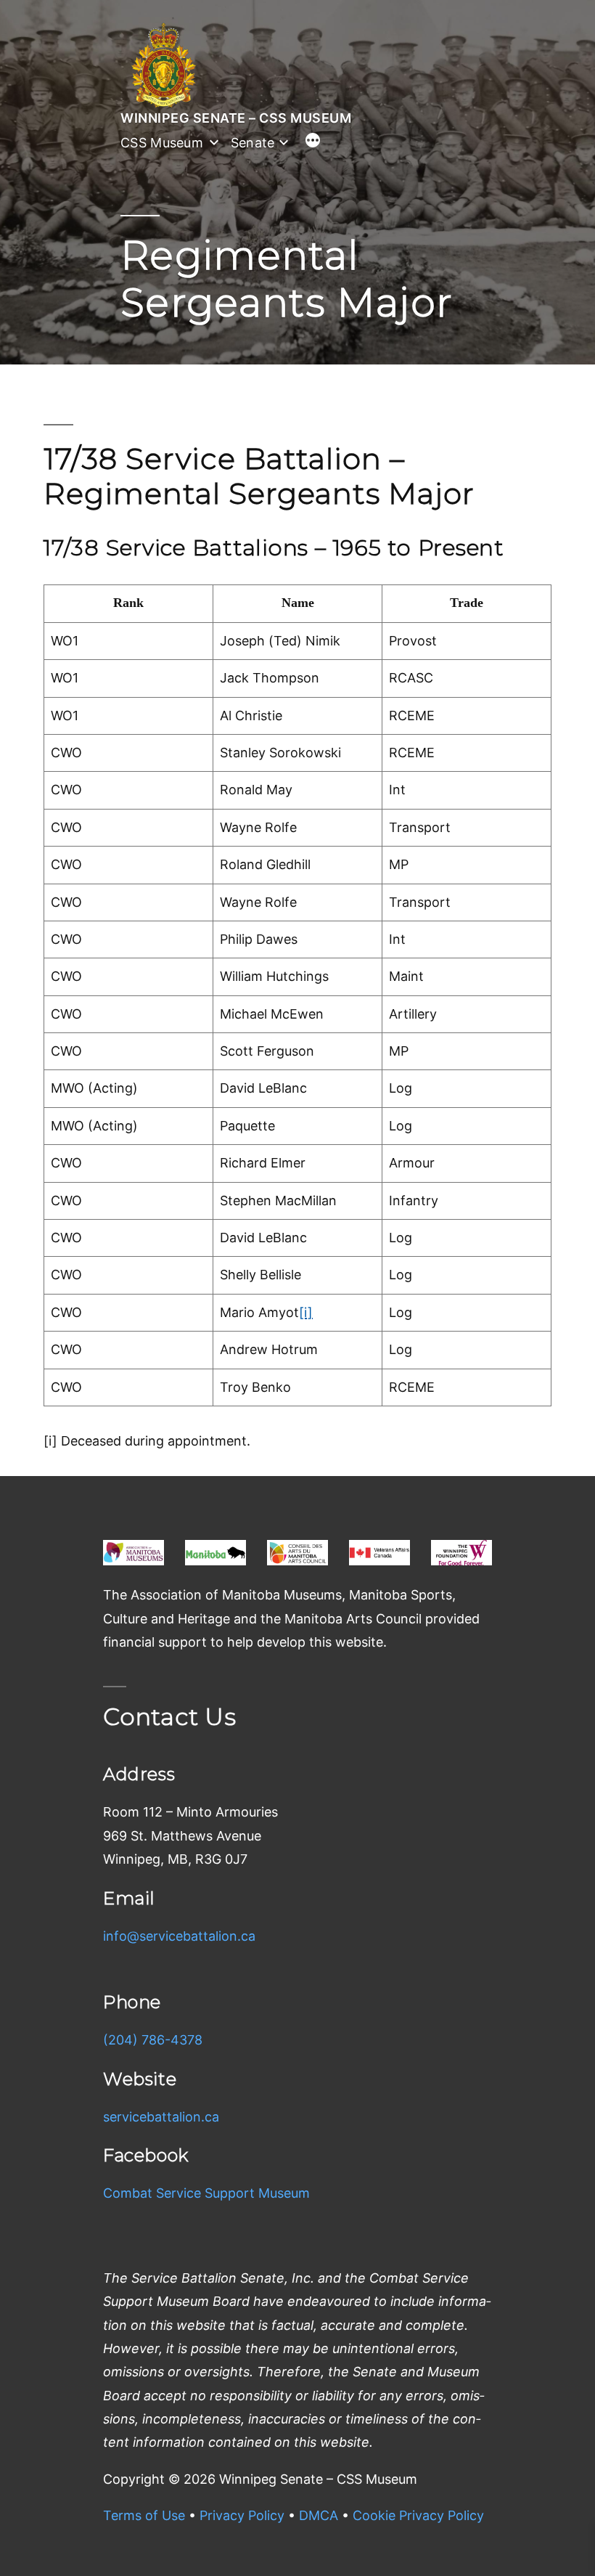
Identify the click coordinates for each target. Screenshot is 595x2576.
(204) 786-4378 (153, 2040)
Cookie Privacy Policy (418, 2515)
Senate (253, 143)
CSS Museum (162, 143)
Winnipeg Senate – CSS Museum (236, 118)
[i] (306, 1312)
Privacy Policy (242, 2515)
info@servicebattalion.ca (179, 1936)
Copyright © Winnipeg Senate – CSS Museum (260, 2479)
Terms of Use (144, 2515)
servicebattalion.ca (161, 2117)
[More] (313, 142)
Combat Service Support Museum (206, 2193)
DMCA (319, 2515)
